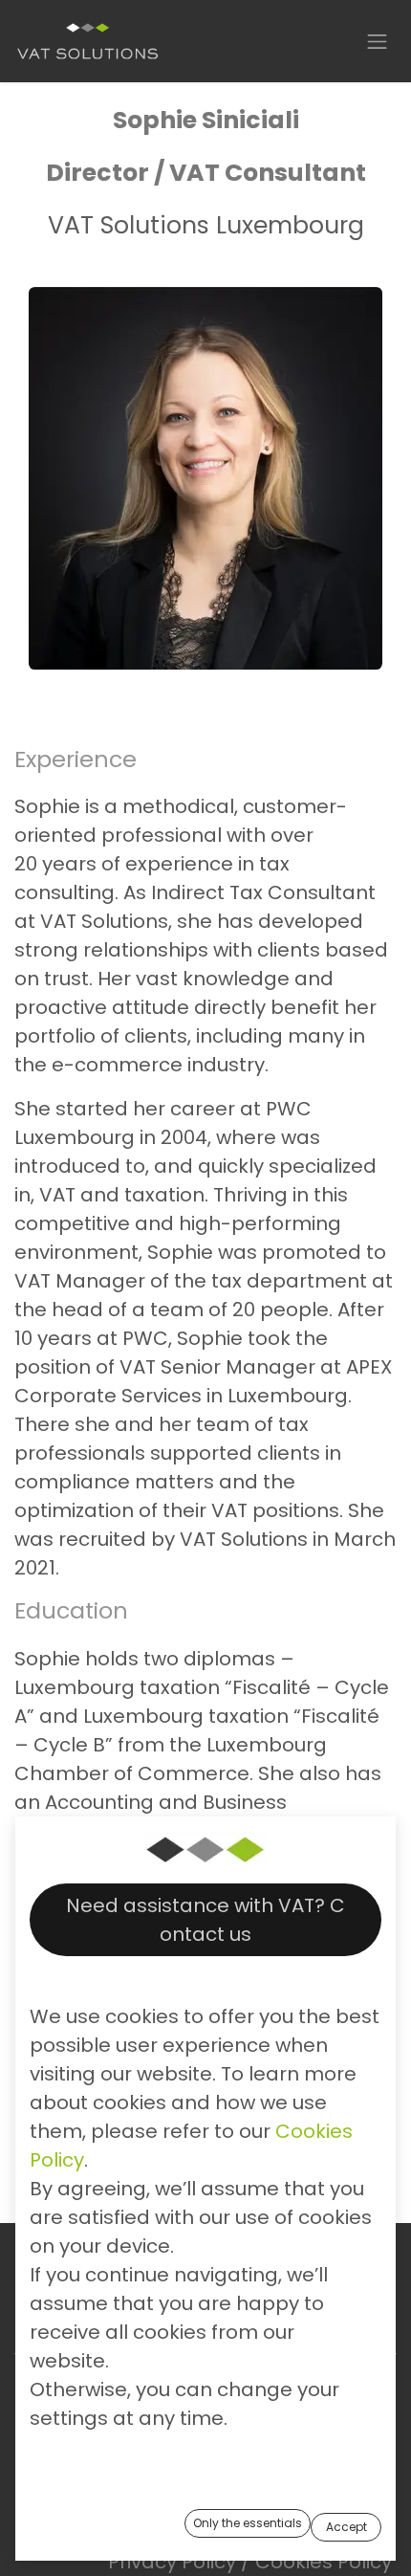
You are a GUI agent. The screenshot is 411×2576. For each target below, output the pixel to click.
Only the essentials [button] (248, 2523)
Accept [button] (346, 2527)
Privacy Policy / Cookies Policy (250, 2562)
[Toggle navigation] (378, 41)
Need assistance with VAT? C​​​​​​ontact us (205, 1920)
